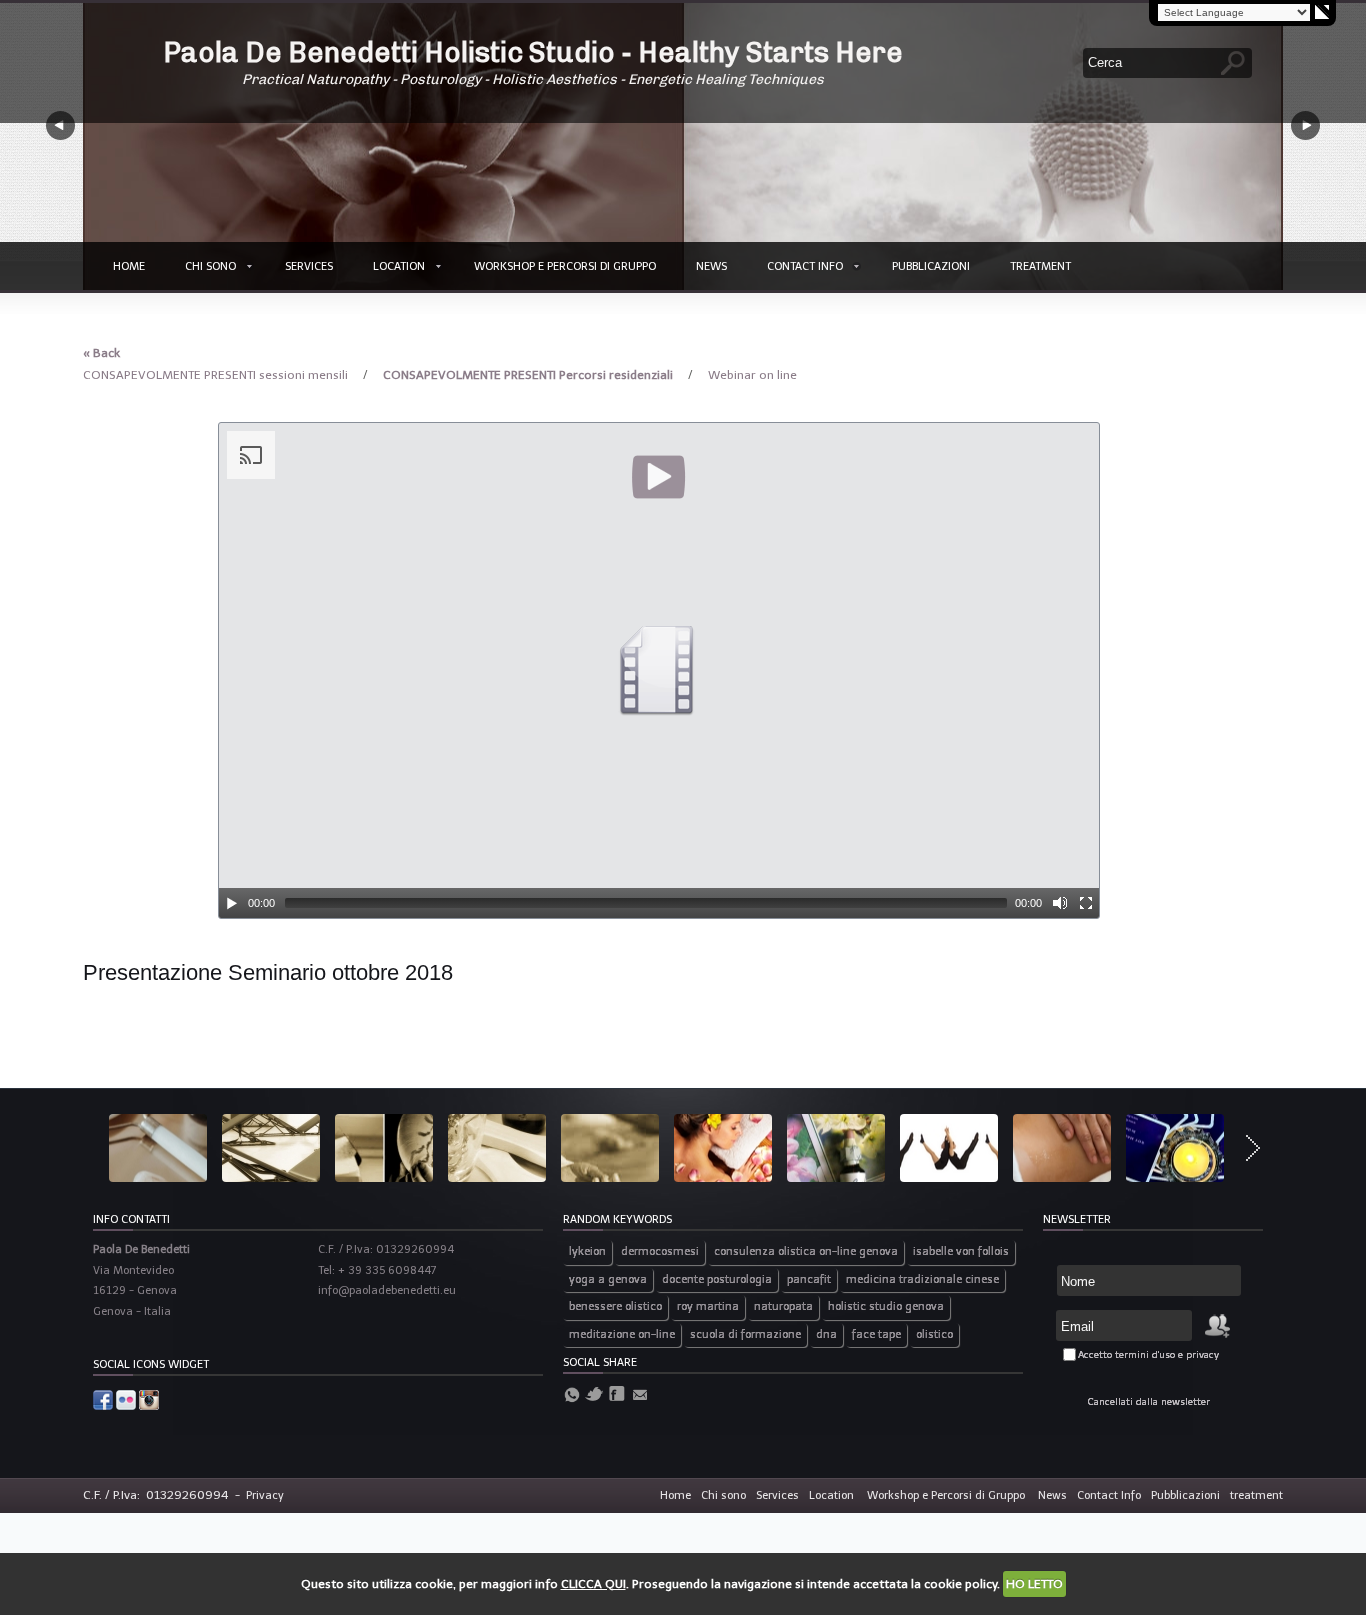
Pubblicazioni (931, 266)
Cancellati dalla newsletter (1149, 1402)
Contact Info (805, 266)
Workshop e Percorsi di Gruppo (565, 266)
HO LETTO (1034, 1584)
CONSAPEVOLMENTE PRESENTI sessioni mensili (217, 375)
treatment (1040, 266)
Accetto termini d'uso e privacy (1148, 1355)
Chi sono (210, 266)
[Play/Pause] (232, 903)
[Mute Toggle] (1060, 903)
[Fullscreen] (1086, 903)
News (711, 266)
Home (129, 266)
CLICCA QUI (593, 1584)
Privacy (265, 1495)
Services (309, 266)
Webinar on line (752, 375)
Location (399, 266)
